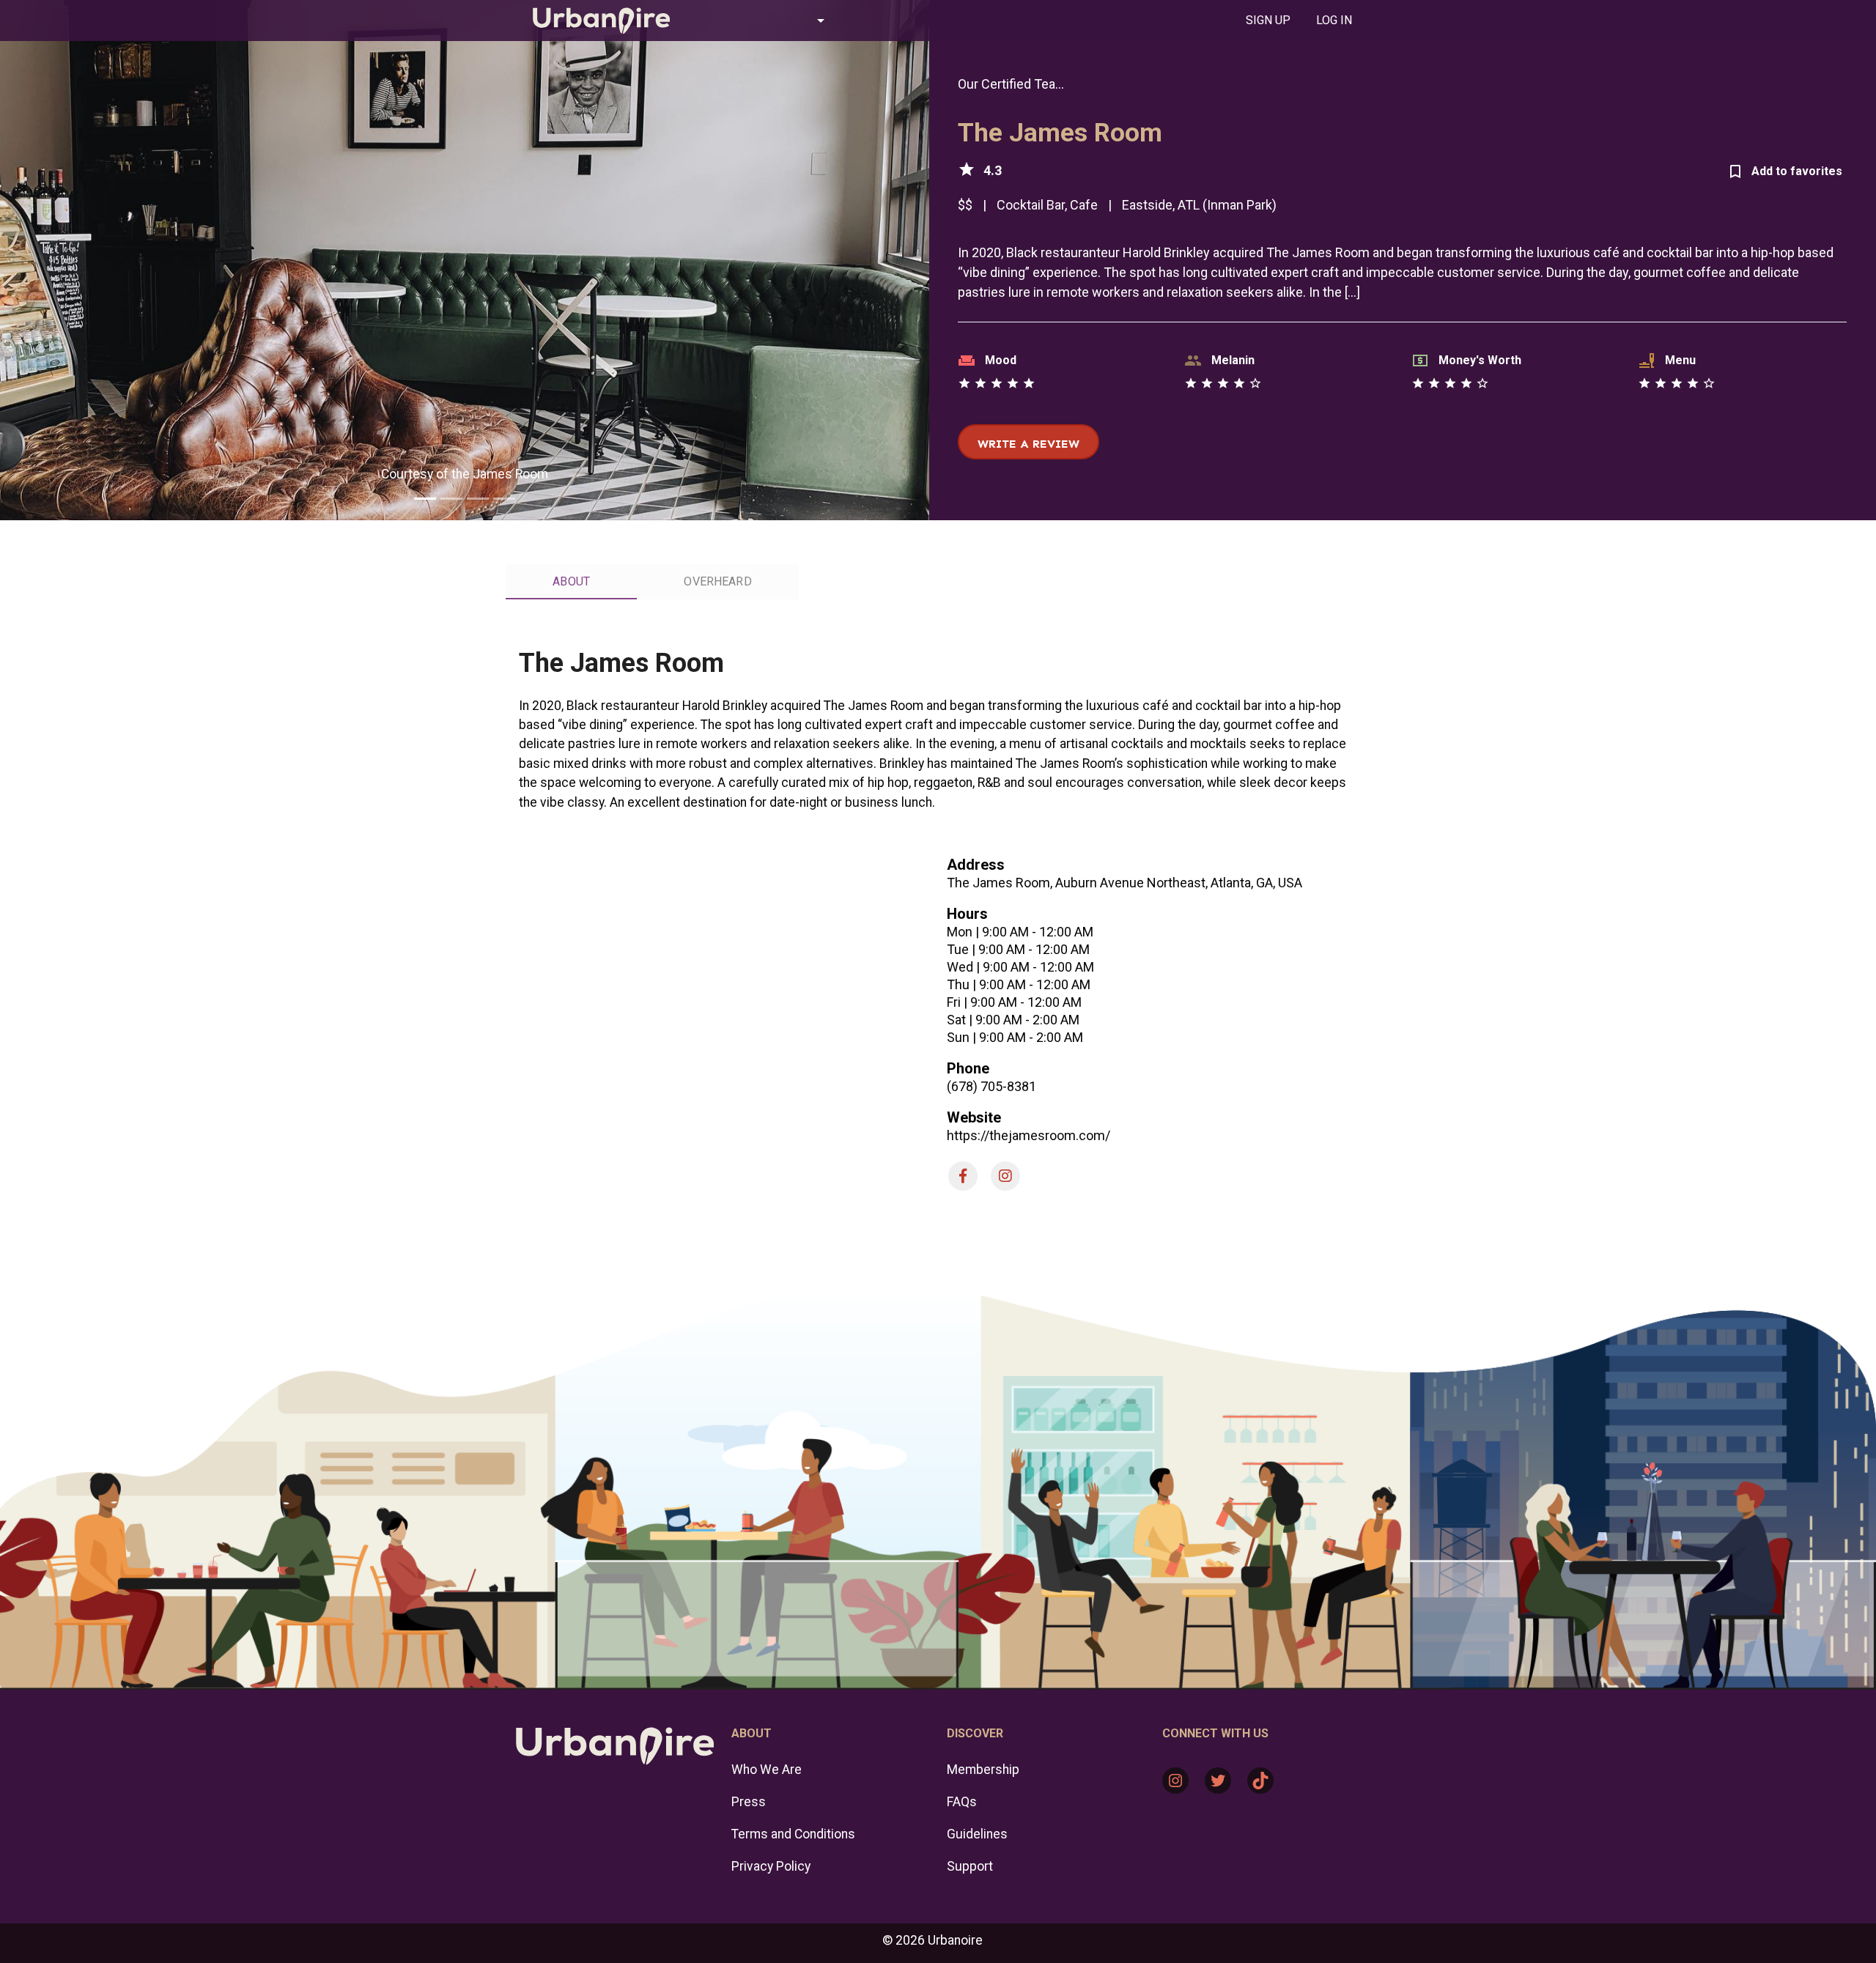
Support (970, 1866)
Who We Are (767, 1770)
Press (749, 1802)
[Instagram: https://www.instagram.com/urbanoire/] (1175, 1781)
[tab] (1268, 21)
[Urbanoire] (594, 21)
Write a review (1029, 444)
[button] (765, 21)
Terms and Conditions (793, 1834)
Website (974, 1117)
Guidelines (977, 1834)
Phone (968, 1068)
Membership (983, 1770)
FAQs (962, 1802)
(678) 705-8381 (991, 1086)
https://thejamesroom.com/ (1029, 1135)
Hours (967, 914)
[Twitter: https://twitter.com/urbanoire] (1218, 1781)
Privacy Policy (771, 1866)
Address (976, 865)
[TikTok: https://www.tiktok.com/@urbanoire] (1260, 1781)
